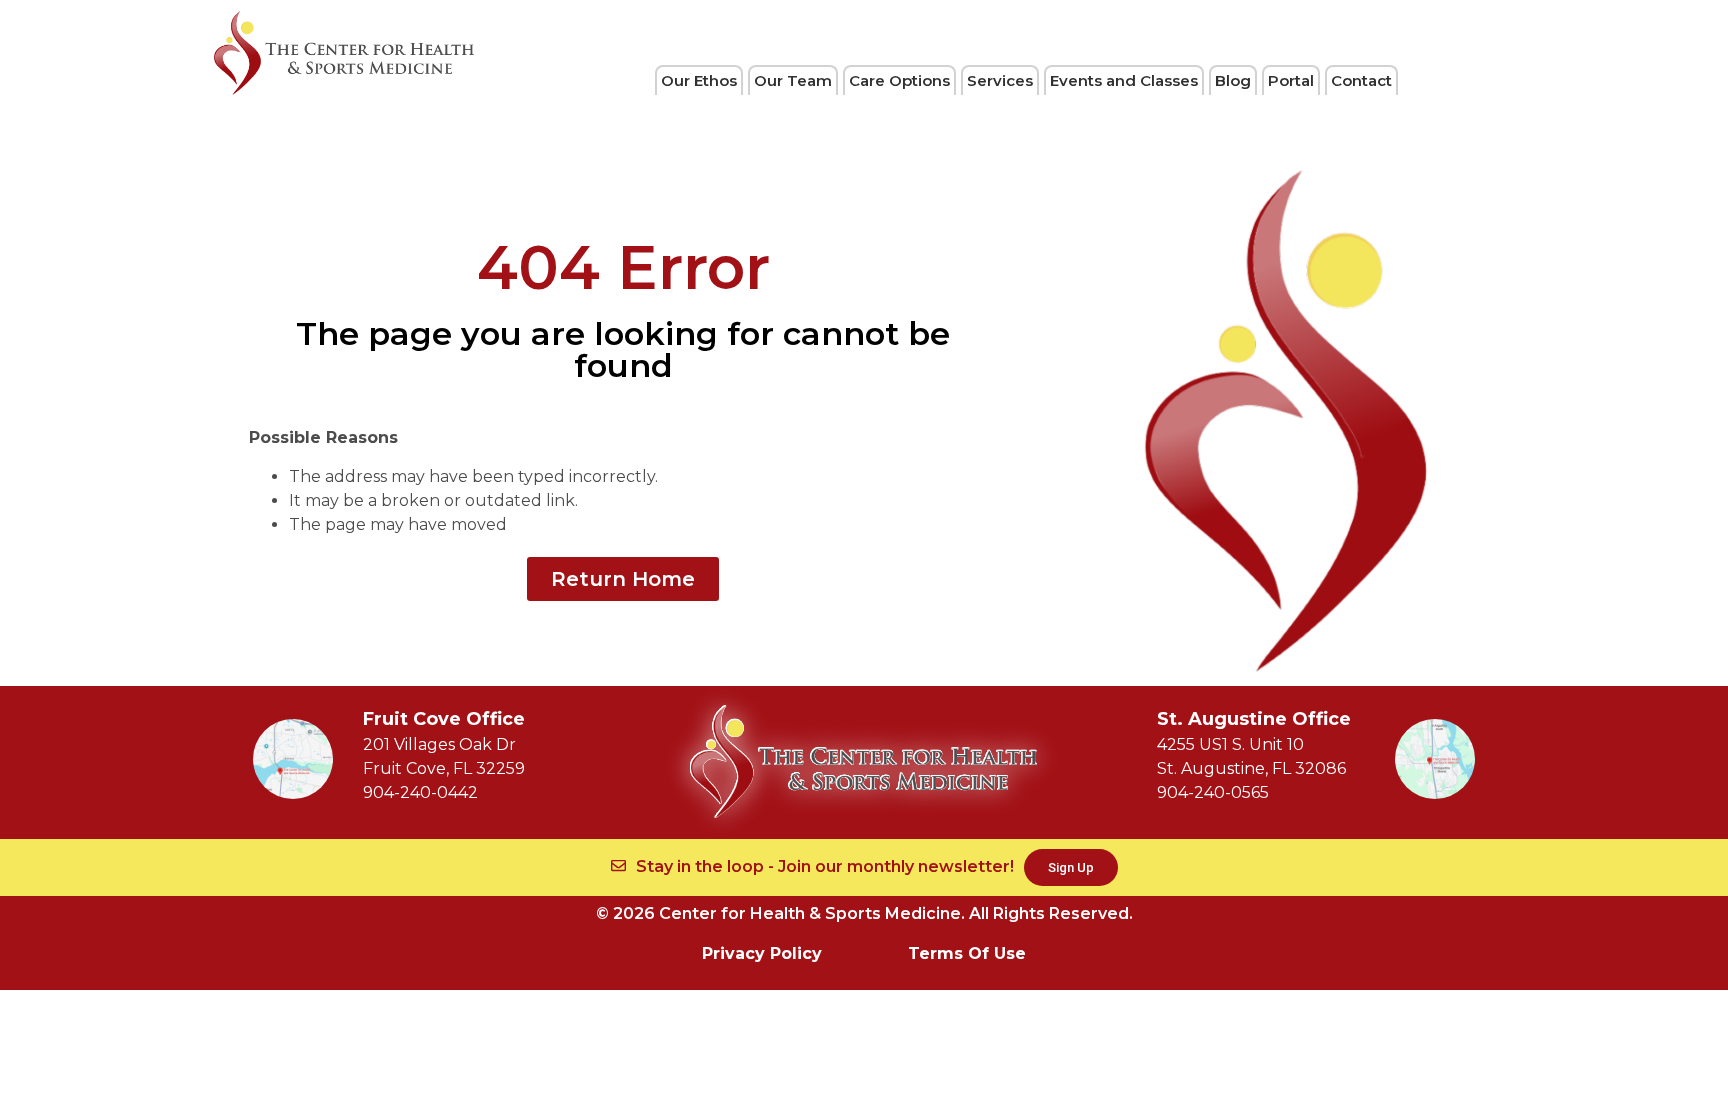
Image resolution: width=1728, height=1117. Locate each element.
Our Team (793, 80)
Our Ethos (699, 80)
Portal (1291, 80)
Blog (1233, 80)
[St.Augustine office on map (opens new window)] (1435, 759)
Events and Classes (1124, 80)
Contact (1361, 80)
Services (1000, 80)
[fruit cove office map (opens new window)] (293, 759)
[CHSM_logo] (344, 53)
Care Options (899, 80)
